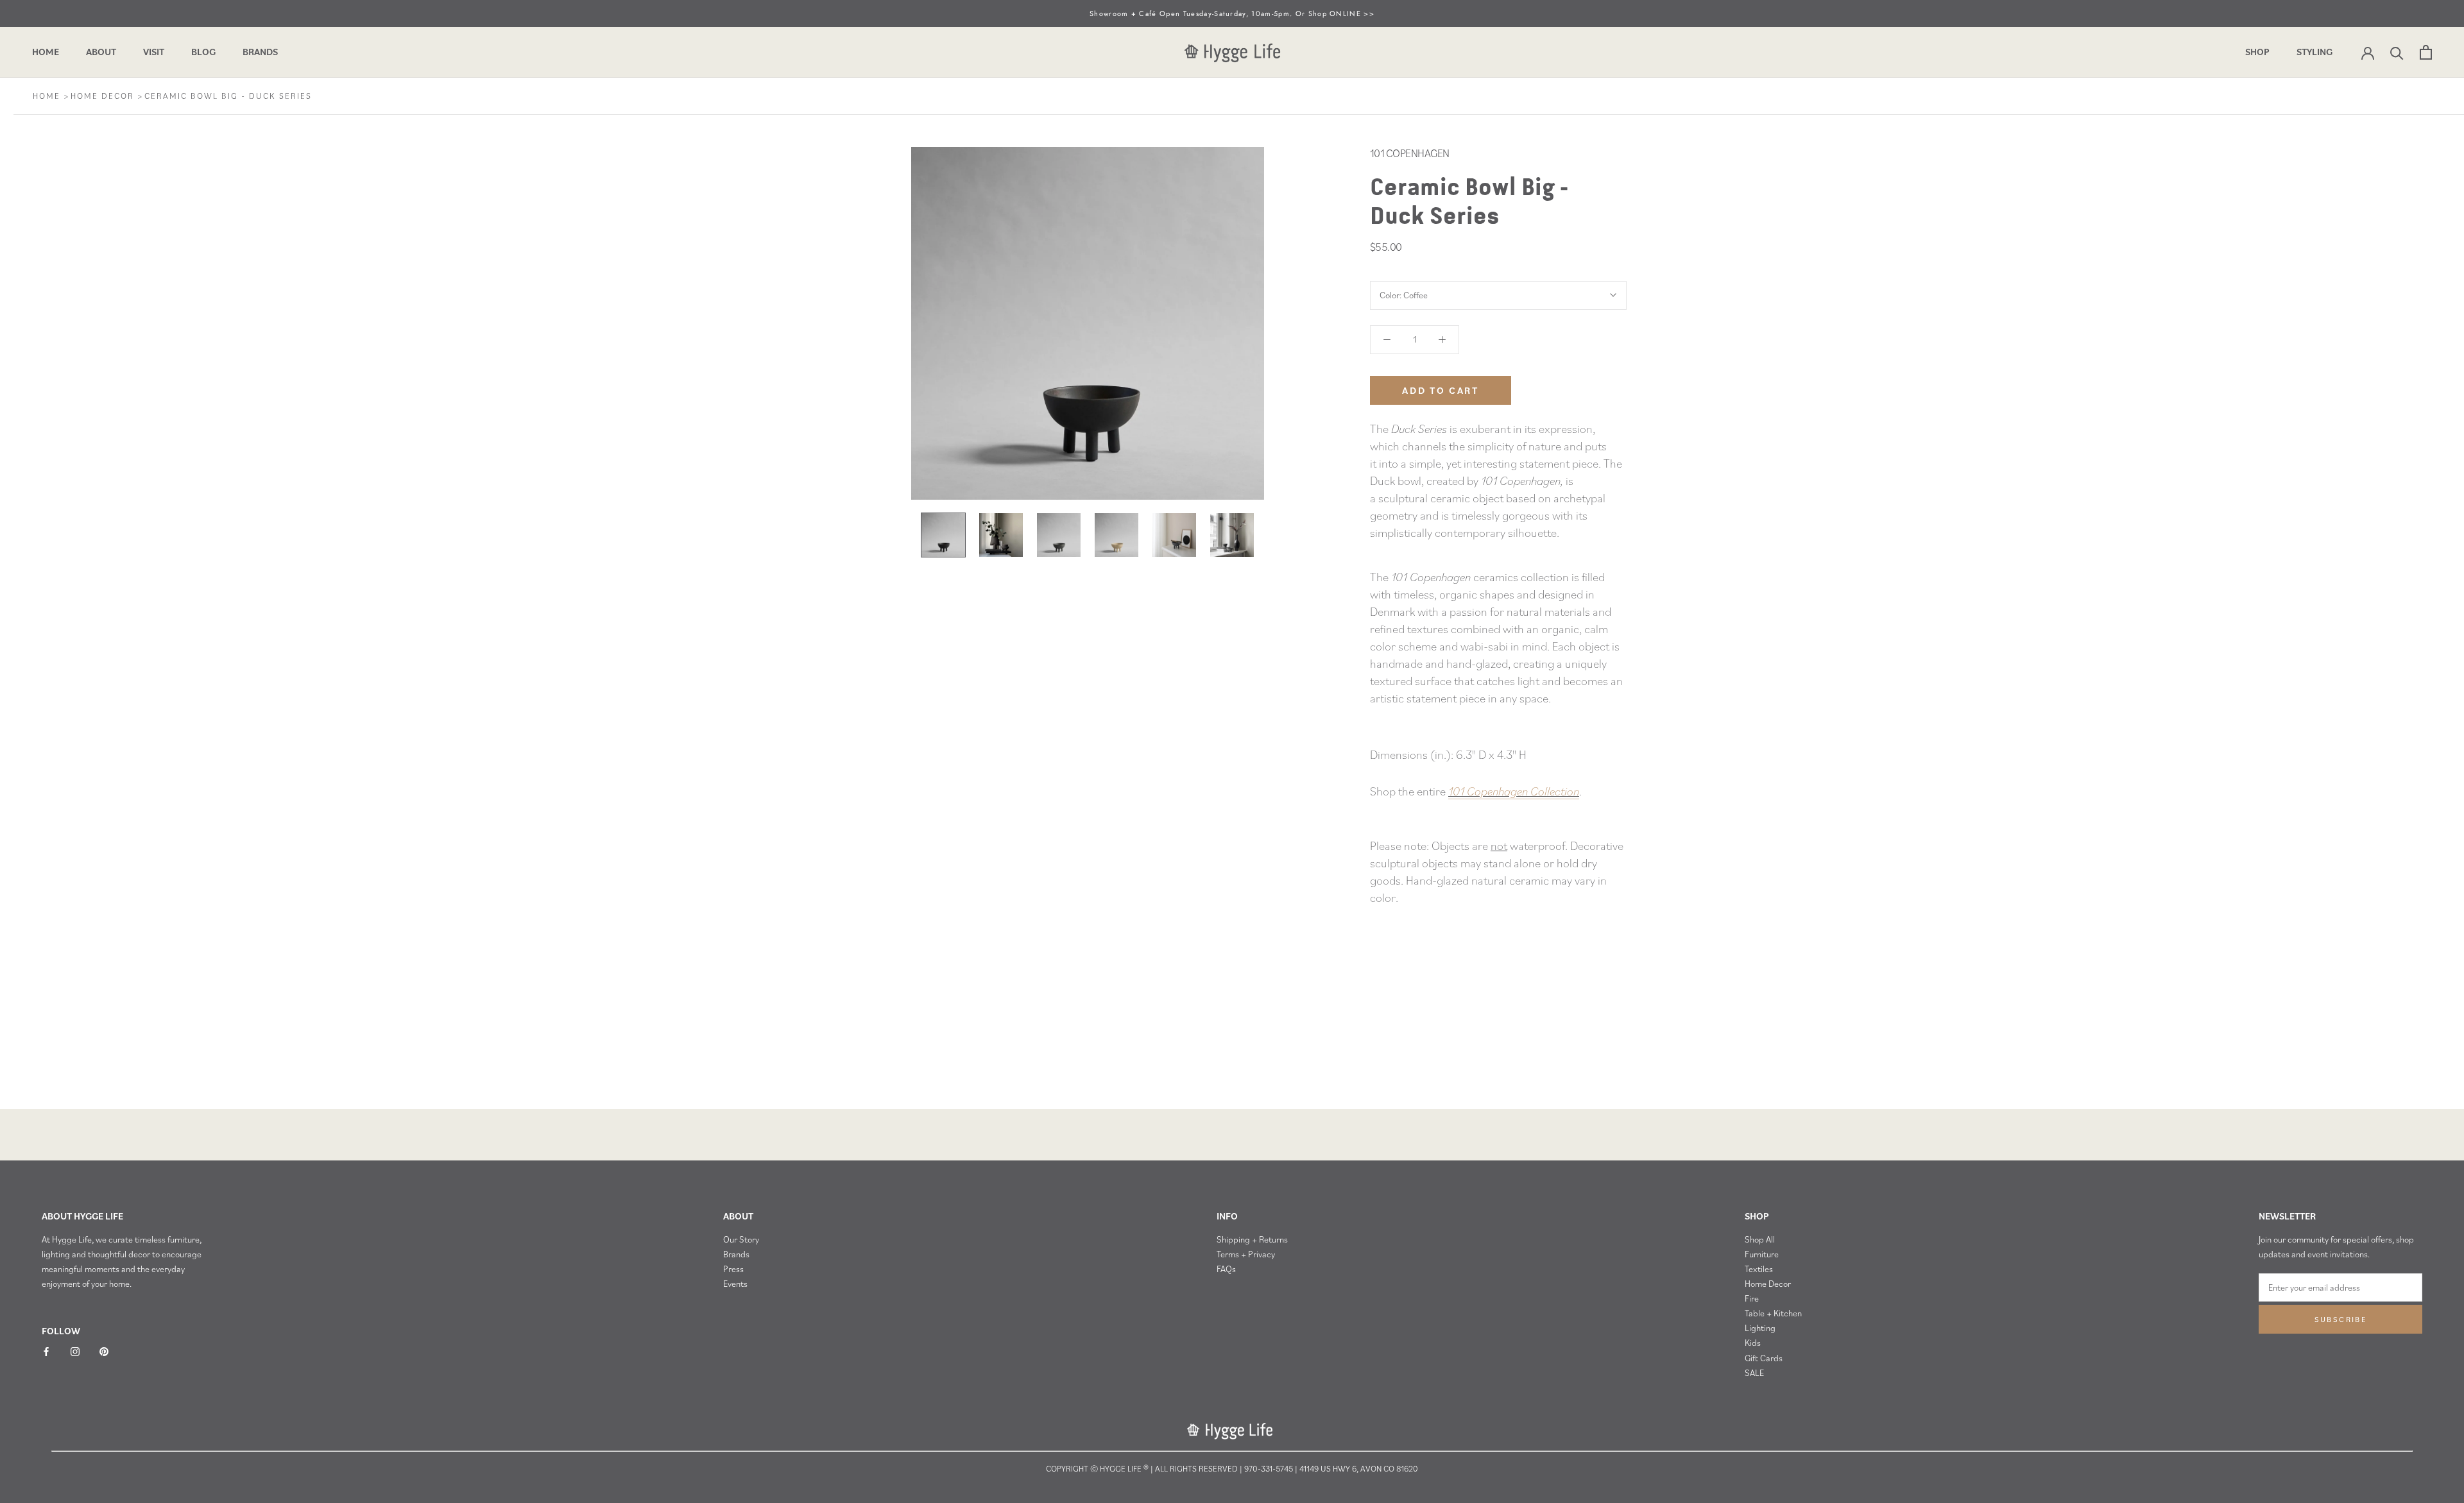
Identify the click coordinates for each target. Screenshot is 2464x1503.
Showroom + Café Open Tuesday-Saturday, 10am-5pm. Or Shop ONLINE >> (1232, 13)
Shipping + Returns (1252, 1239)
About (101, 52)
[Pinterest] (104, 1351)
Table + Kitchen (1773, 1313)
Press (733, 1269)
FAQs (1226, 1269)
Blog (203, 52)
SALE (1754, 1373)
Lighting (1760, 1328)
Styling (2314, 52)
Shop (2257, 52)
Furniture (1762, 1254)
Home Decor (104, 96)
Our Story (741, 1239)
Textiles (1759, 1269)
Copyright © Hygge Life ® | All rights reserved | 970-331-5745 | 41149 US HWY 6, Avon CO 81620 (1232, 1469)
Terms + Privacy (1246, 1254)
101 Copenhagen (1410, 153)
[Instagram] (75, 1351)
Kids (1753, 1343)
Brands (260, 52)
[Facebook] (46, 1351)
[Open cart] (2426, 52)
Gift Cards (1764, 1358)
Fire (1752, 1298)
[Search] (2397, 52)
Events (735, 1284)
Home (46, 52)
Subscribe (2341, 1319)
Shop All (1760, 1239)
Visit (154, 52)
